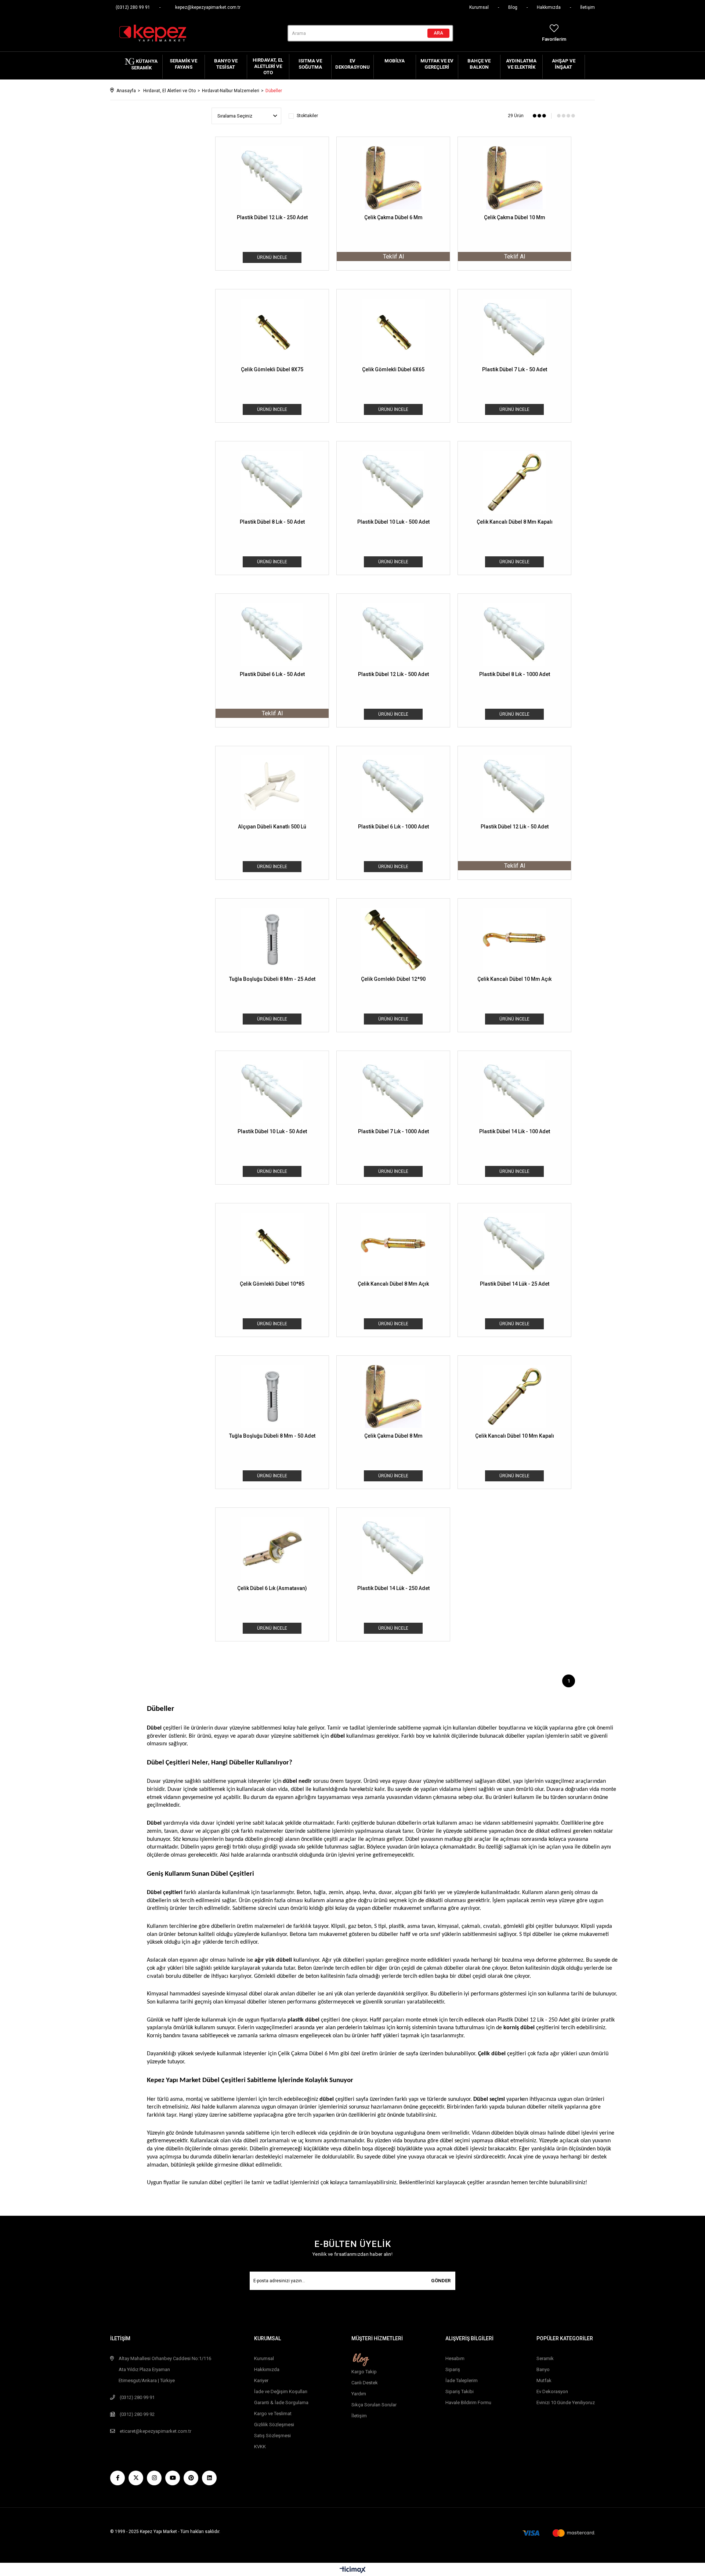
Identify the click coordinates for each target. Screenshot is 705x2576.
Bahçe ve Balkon (479, 64)
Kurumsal (479, 7)
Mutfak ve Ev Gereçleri (437, 64)
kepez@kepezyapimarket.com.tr (208, 7)
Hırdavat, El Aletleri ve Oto (268, 66)
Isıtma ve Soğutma (310, 64)
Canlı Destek (365, 2383)
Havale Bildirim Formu (468, 2402)
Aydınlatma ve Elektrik (521, 64)
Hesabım (455, 2358)
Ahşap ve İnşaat (564, 64)
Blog (513, 7)
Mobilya (395, 61)
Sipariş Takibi (460, 2391)
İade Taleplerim (462, 2380)
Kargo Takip (364, 2372)
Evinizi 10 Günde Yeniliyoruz (566, 2402)
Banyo (543, 2369)
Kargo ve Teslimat (273, 2414)
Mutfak (544, 2380)
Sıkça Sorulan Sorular (374, 2405)
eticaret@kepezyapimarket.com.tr (156, 2431)
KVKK (260, 2447)
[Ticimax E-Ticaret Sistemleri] (353, 2570)
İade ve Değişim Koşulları (281, 2391)
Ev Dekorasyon (552, 2391)
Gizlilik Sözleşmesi (274, 2425)
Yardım (359, 2394)
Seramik (545, 2358)
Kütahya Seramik (144, 64)
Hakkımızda (549, 7)
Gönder (441, 2281)
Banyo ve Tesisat (226, 64)
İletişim (587, 7)
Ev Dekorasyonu (352, 64)
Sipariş (453, 2369)
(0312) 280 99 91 (133, 7)
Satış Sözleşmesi (272, 2436)
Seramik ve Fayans (183, 64)
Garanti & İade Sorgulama (281, 2402)
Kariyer (261, 2380)
